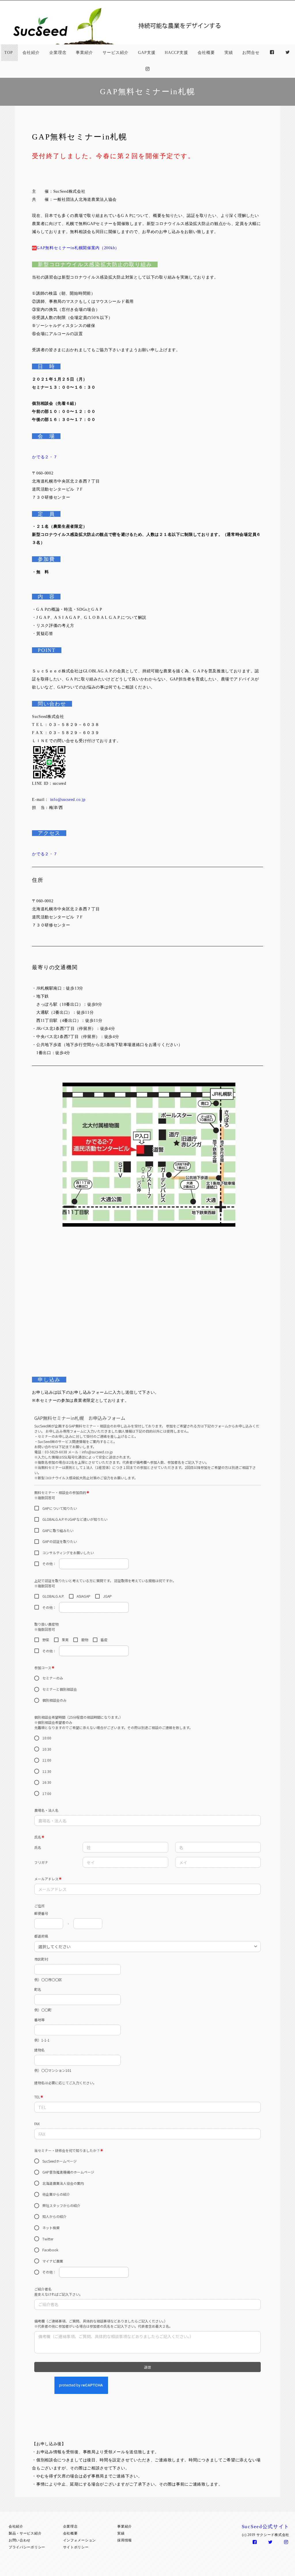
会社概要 (206, 53)
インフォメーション (80, 2540)
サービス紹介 (116, 53)
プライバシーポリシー (27, 2547)
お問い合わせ (20, 2540)
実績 (229, 53)
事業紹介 (84, 53)
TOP (9, 53)
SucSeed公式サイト (265, 2527)
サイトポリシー (76, 2547)
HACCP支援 (176, 53)
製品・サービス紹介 (25, 2533)
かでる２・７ (45, 457)
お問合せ (251, 53)
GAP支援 (147, 53)
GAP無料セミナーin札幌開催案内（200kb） (78, 248)
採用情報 (125, 2540)
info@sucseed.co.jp (68, 800)
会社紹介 (31, 53)
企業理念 (58, 53)
